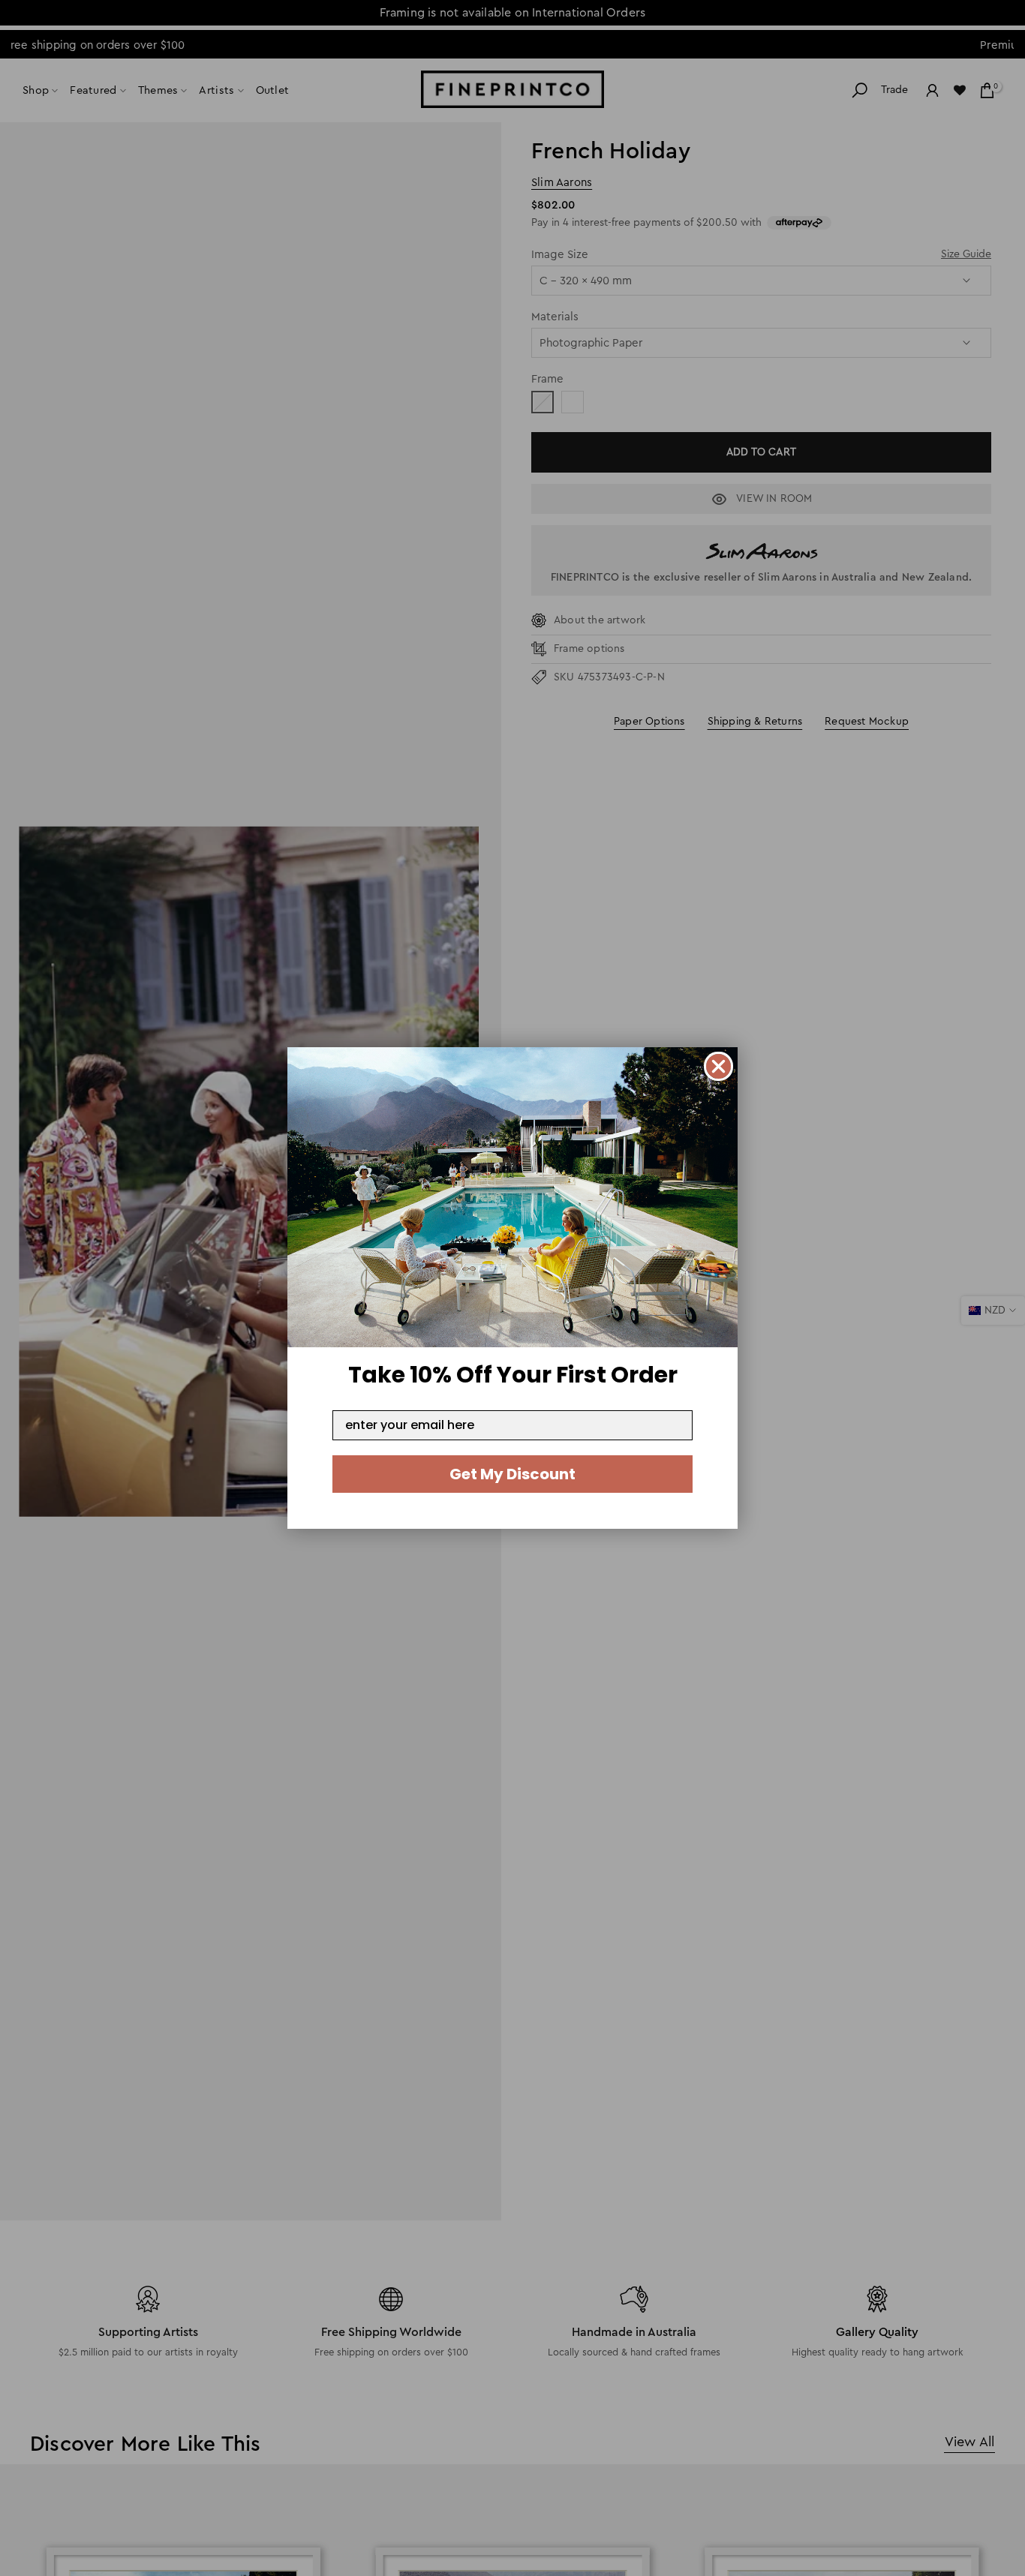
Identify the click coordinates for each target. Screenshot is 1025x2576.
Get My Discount (512, 1474)
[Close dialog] (718, 1066)
